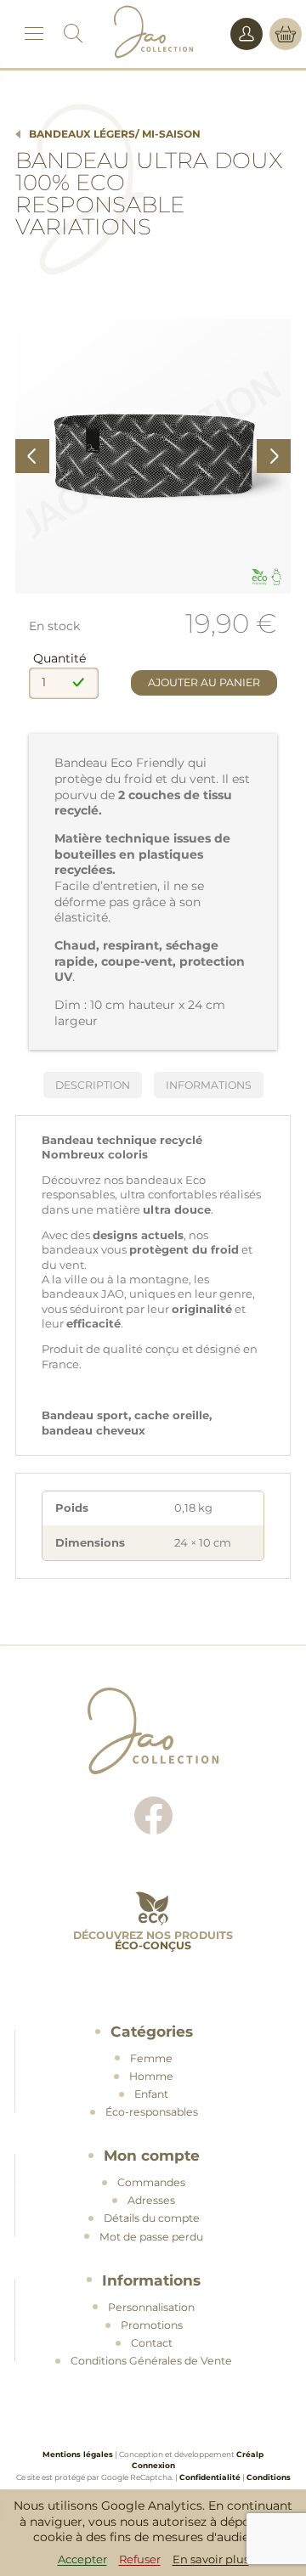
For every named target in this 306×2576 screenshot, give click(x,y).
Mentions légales (78, 2454)
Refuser (140, 2559)
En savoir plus (211, 2559)
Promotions (152, 2325)
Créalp (250, 2454)
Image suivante (274, 456)
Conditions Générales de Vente (151, 2361)
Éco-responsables (152, 2112)
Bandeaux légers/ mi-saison (115, 134)
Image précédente (32, 456)
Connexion (153, 2465)
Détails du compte (152, 2218)
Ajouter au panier (204, 682)
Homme (151, 2076)
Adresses (151, 2200)
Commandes (151, 2182)
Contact (152, 2343)
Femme (151, 2058)
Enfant (151, 2094)
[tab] (209, 1085)
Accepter (82, 2559)
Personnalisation (151, 2307)
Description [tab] (93, 1085)
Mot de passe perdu (151, 2237)
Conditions (269, 2477)
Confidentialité (210, 2477)
